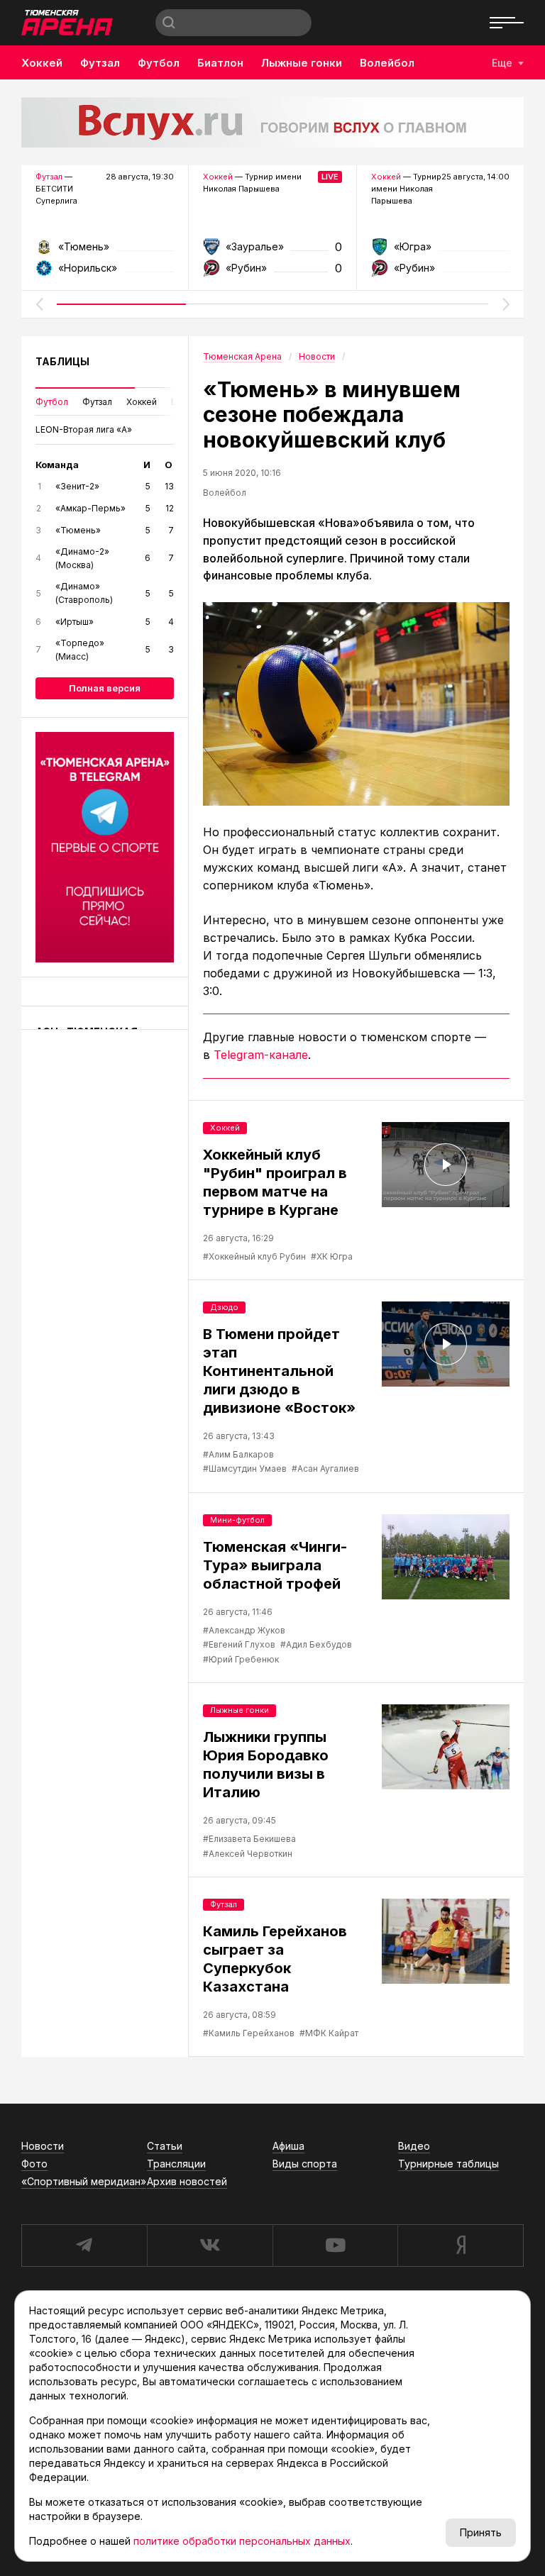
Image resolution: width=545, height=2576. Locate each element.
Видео (414, 2146)
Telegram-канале (261, 1055)
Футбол (159, 63)
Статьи (165, 2146)
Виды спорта (305, 2164)
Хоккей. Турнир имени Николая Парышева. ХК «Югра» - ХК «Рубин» (440, 251)
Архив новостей (187, 2181)
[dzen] (461, 2245)
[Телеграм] (105, 847)
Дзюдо (224, 1307)
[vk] (210, 2245)
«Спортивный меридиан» (84, 2181)
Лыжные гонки (302, 63)
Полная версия (105, 688)
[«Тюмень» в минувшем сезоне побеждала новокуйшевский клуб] (356, 704)
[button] (39, 304)
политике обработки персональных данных (242, 2541)
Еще (502, 63)
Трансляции (176, 2164)
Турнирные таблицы (448, 2164)
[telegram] (84, 2245)
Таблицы (62, 361)
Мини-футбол (237, 1520)
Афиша (288, 2146)
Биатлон (220, 63)
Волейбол (387, 63)
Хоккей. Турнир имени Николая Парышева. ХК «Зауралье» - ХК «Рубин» (272, 251)
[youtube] (335, 2245)
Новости (43, 2146)
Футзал (100, 63)
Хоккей (42, 63)
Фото (34, 2164)
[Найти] (169, 23)
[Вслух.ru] (272, 122)
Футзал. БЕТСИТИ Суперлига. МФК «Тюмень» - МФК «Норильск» (105, 251)
